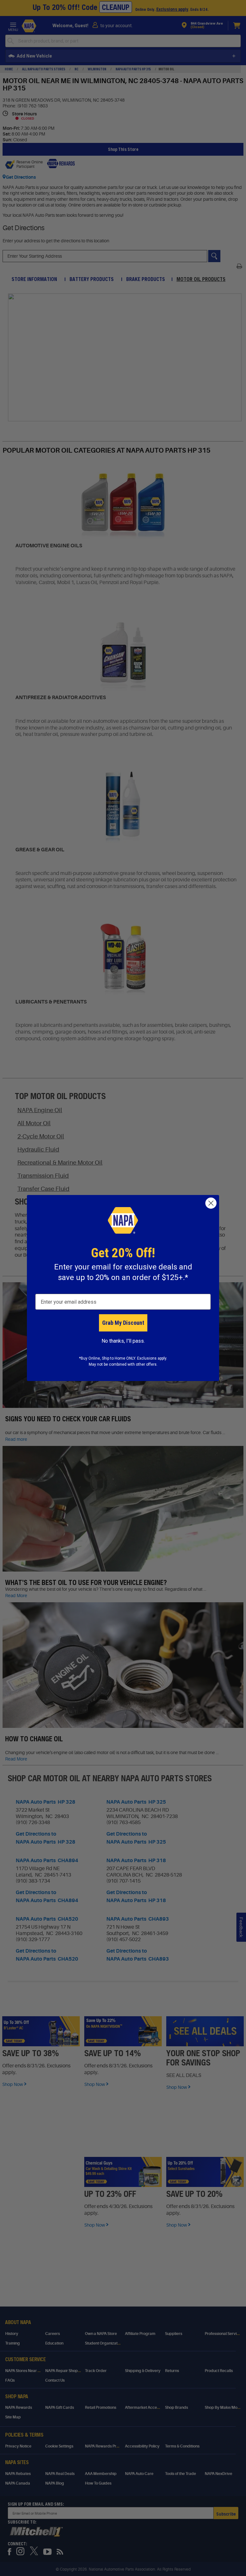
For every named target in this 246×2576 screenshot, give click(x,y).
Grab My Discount (123, 1323)
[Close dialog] (211, 1203)
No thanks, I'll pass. (123, 1341)
